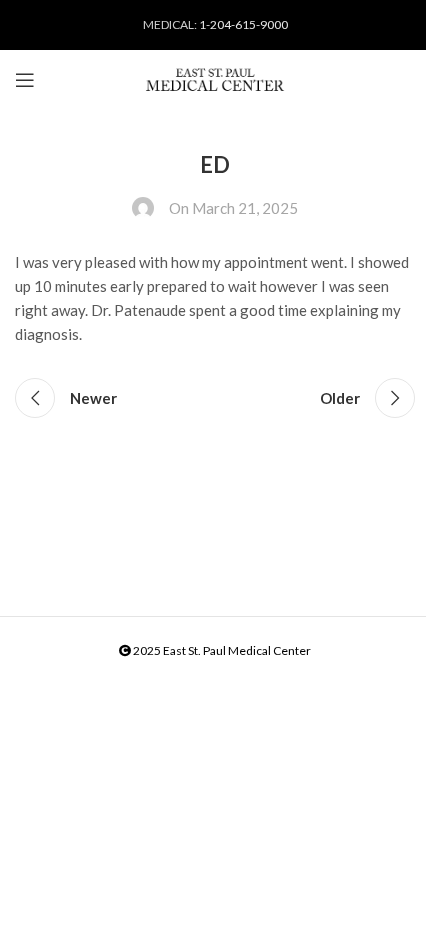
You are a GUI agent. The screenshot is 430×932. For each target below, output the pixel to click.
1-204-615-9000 (243, 24)
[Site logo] (215, 80)
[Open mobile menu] (25, 80)
